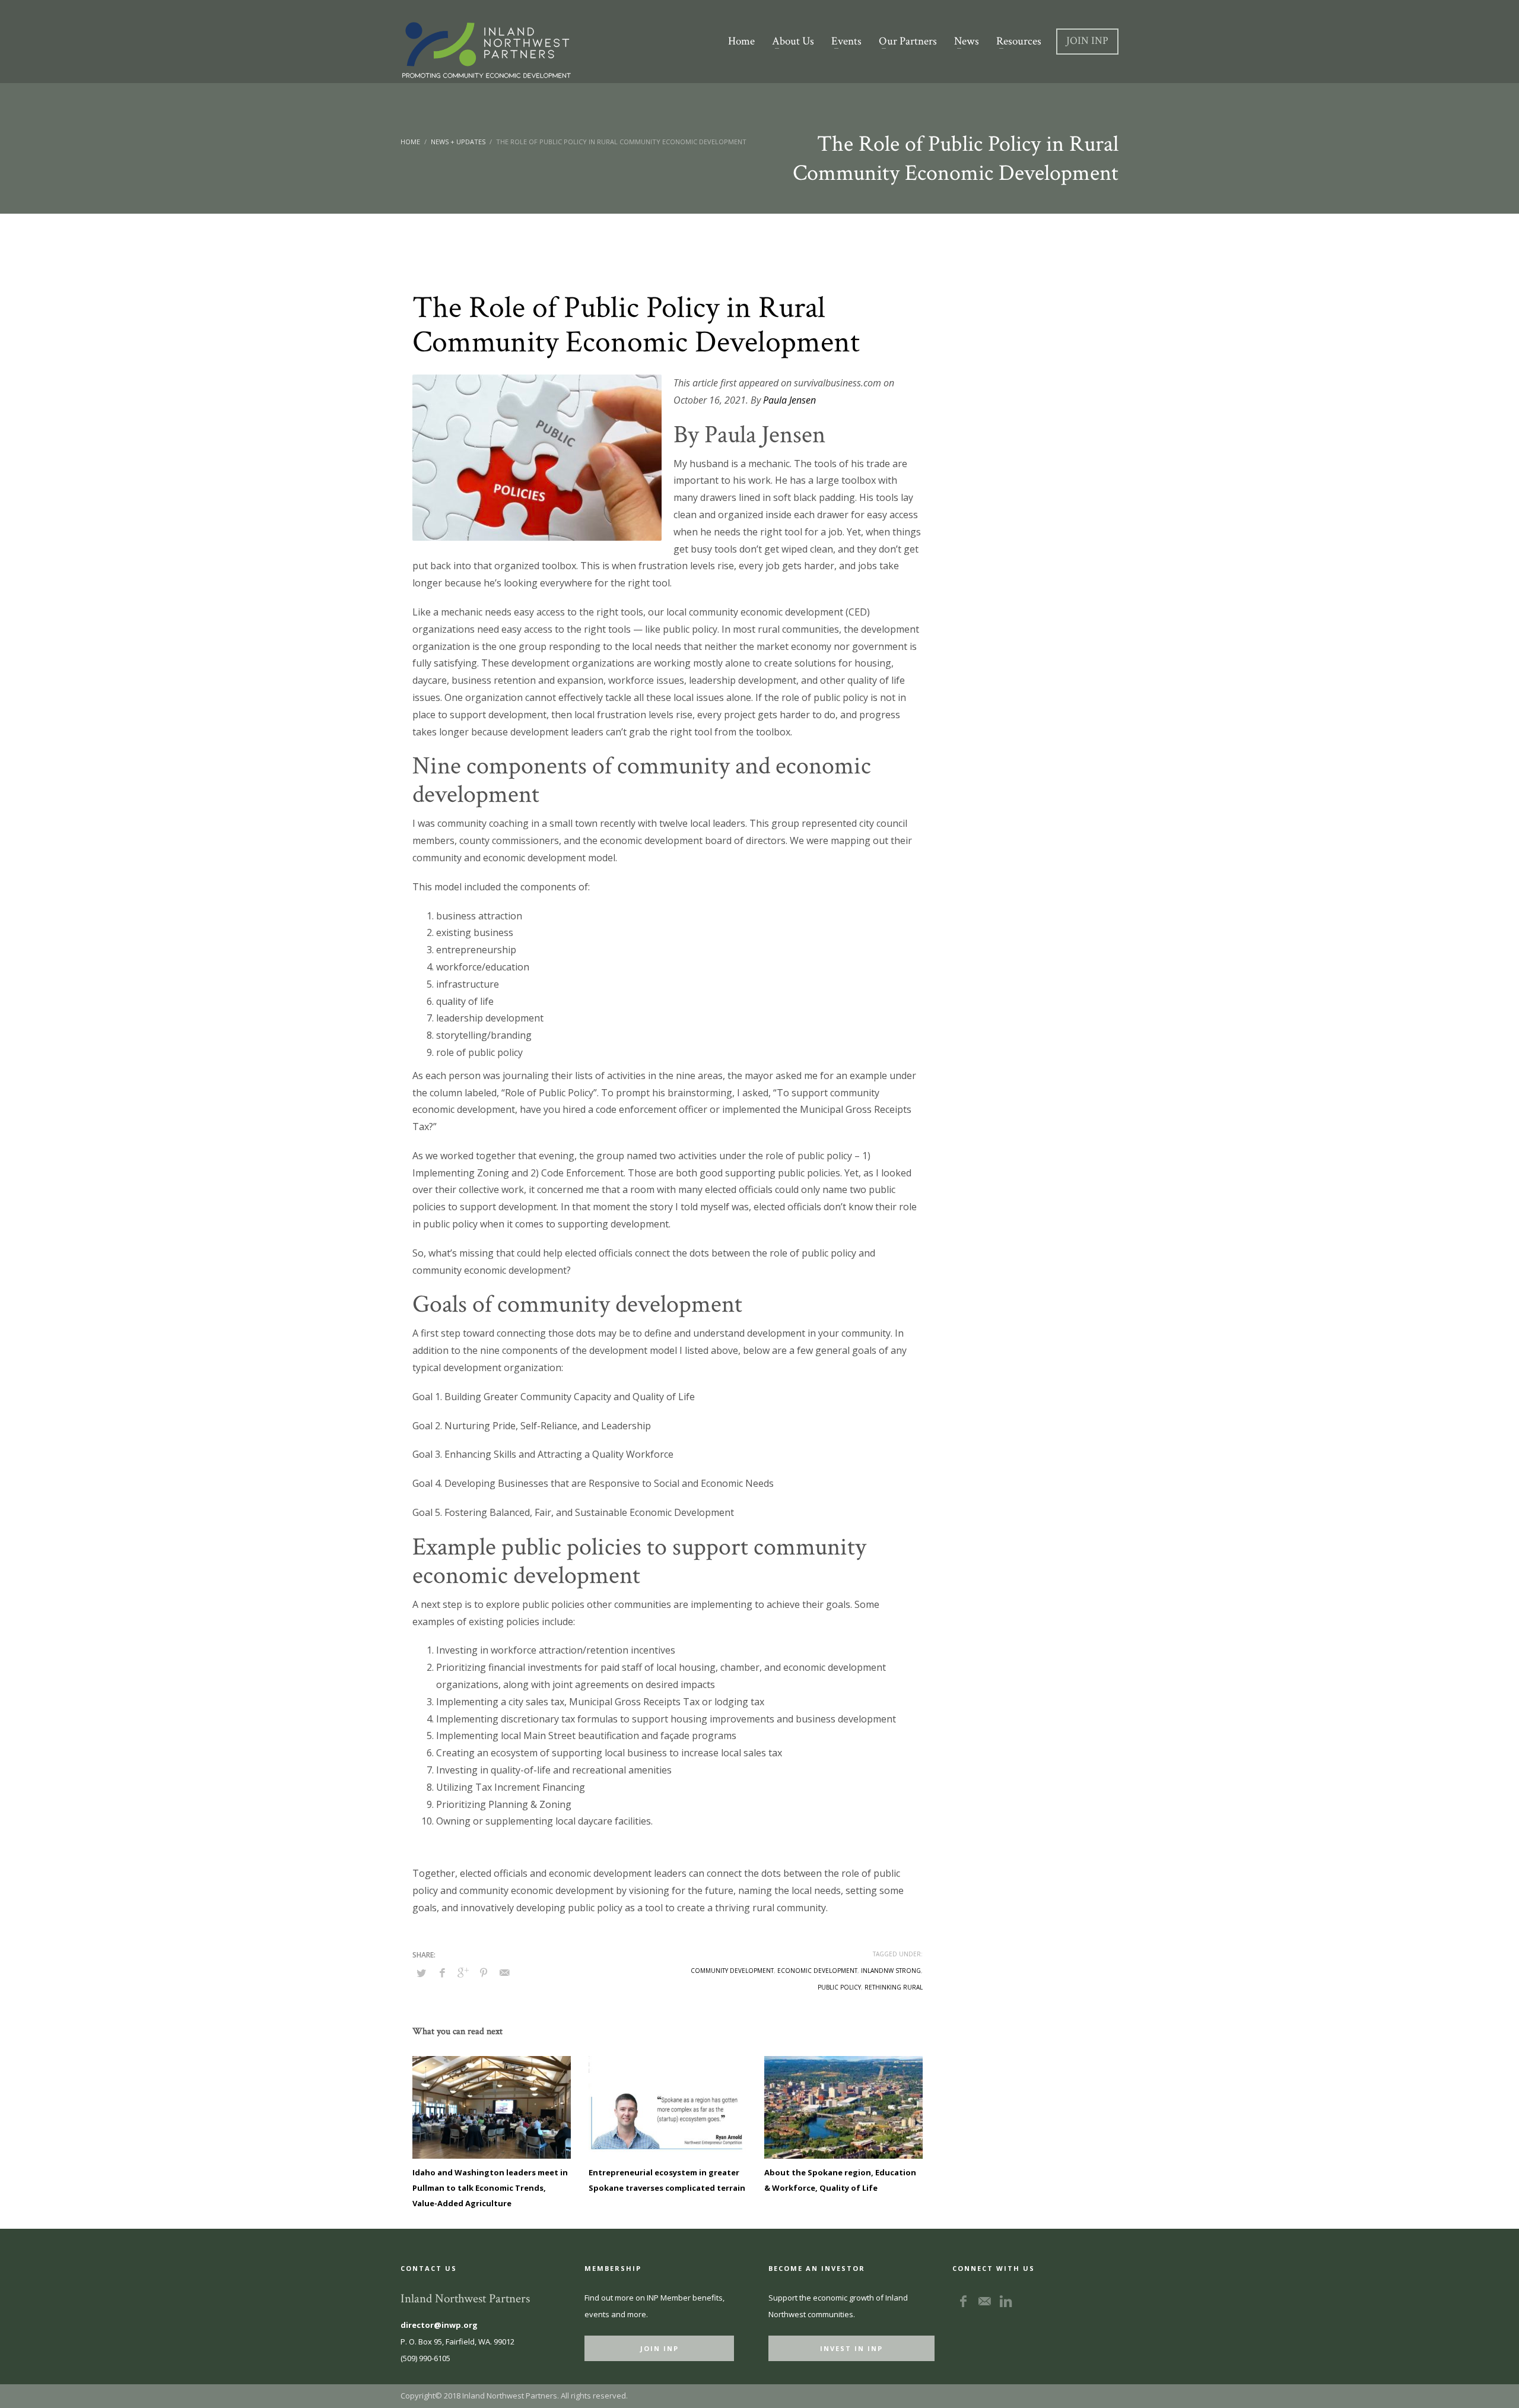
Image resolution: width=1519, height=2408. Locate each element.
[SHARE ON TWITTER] (421, 1973)
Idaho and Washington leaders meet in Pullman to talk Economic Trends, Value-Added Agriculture (490, 2188)
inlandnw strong (891, 1971)
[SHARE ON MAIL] (504, 1972)
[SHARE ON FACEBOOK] (442, 1972)
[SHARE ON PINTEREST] (484, 1972)
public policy (839, 1987)
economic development (817, 1971)
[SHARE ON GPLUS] (463, 1972)
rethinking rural (894, 1987)
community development (732, 1971)
